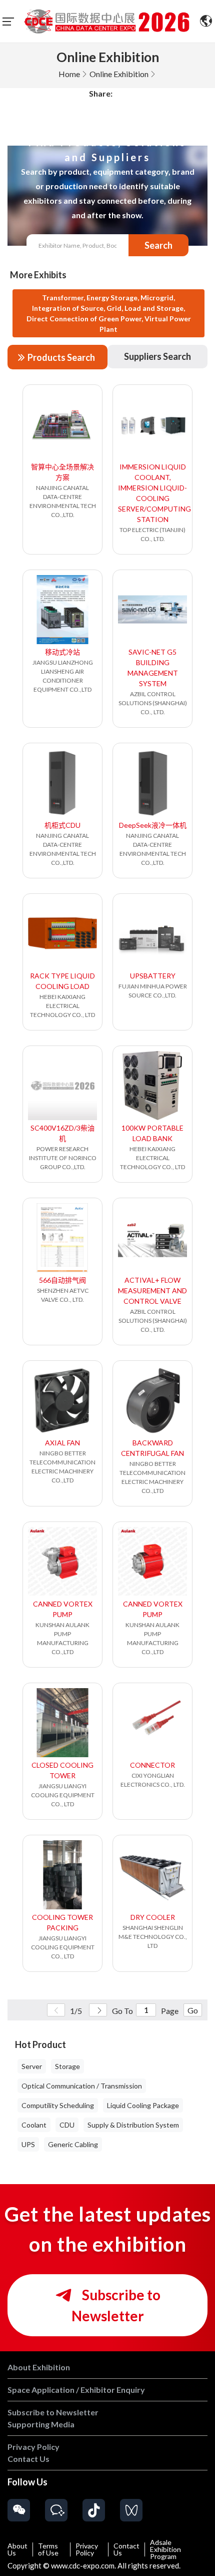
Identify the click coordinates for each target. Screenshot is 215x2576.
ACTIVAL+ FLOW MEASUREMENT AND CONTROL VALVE (152, 1291)
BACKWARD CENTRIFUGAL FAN (152, 1448)
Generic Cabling (73, 2144)
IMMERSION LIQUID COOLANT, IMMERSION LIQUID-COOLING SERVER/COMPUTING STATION (152, 493)
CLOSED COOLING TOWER (62, 1770)
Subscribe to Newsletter (116, 2305)
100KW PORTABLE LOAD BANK (152, 1133)
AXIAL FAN (62, 1443)
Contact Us (126, 2549)
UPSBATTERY (153, 976)
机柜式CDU (62, 825)
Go (193, 2010)
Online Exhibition (119, 74)
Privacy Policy (87, 2549)
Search (158, 245)
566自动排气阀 (62, 1280)
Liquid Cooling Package (143, 2105)
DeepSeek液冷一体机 (153, 825)
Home (69, 74)
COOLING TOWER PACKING (62, 1922)
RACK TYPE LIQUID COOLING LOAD (62, 981)
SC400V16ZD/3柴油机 (62, 1133)
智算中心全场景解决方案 (62, 472)
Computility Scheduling (58, 2105)
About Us (17, 2549)
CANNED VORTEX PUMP (63, 1609)
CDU (67, 2125)
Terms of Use (48, 2549)
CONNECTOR (152, 1765)
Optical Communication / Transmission (82, 2086)
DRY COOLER (153, 1917)
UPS (28, 2144)
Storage (67, 2066)
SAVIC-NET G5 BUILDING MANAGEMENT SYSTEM (153, 668)
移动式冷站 (62, 652)
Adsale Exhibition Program (165, 2549)
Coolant (34, 2125)
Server (32, 2066)
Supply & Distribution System (133, 2125)
